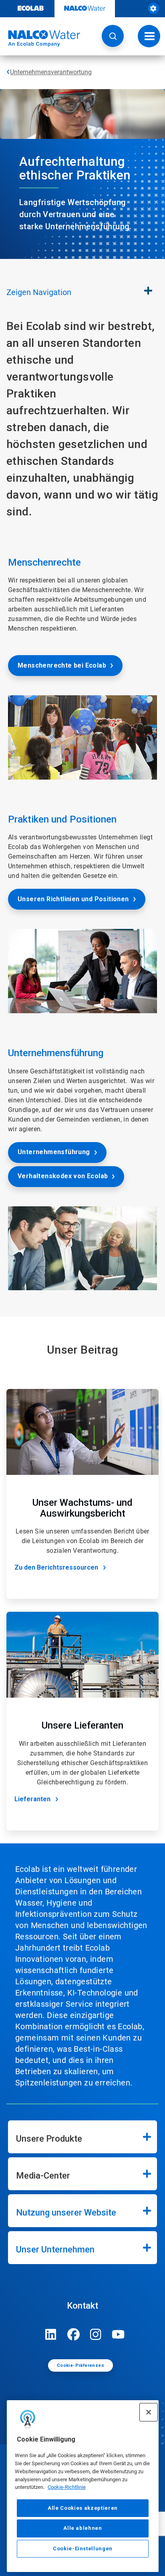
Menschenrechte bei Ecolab (62, 665)
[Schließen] (149, 2412)
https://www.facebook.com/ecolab (73, 2334)
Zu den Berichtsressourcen (56, 1567)
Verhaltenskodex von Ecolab (63, 1176)
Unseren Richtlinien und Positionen (73, 899)
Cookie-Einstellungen (83, 2549)
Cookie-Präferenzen (80, 2365)
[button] (113, 36)
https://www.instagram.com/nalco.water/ (96, 2334)
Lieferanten (32, 1799)
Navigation (39, 292)
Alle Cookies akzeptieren (83, 2508)
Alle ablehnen (83, 2528)
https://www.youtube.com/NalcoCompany (118, 2334)
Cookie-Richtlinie (67, 2487)
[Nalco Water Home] (40, 39)
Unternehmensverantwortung (51, 72)
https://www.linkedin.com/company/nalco (51, 2334)
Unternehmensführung (54, 1152)
